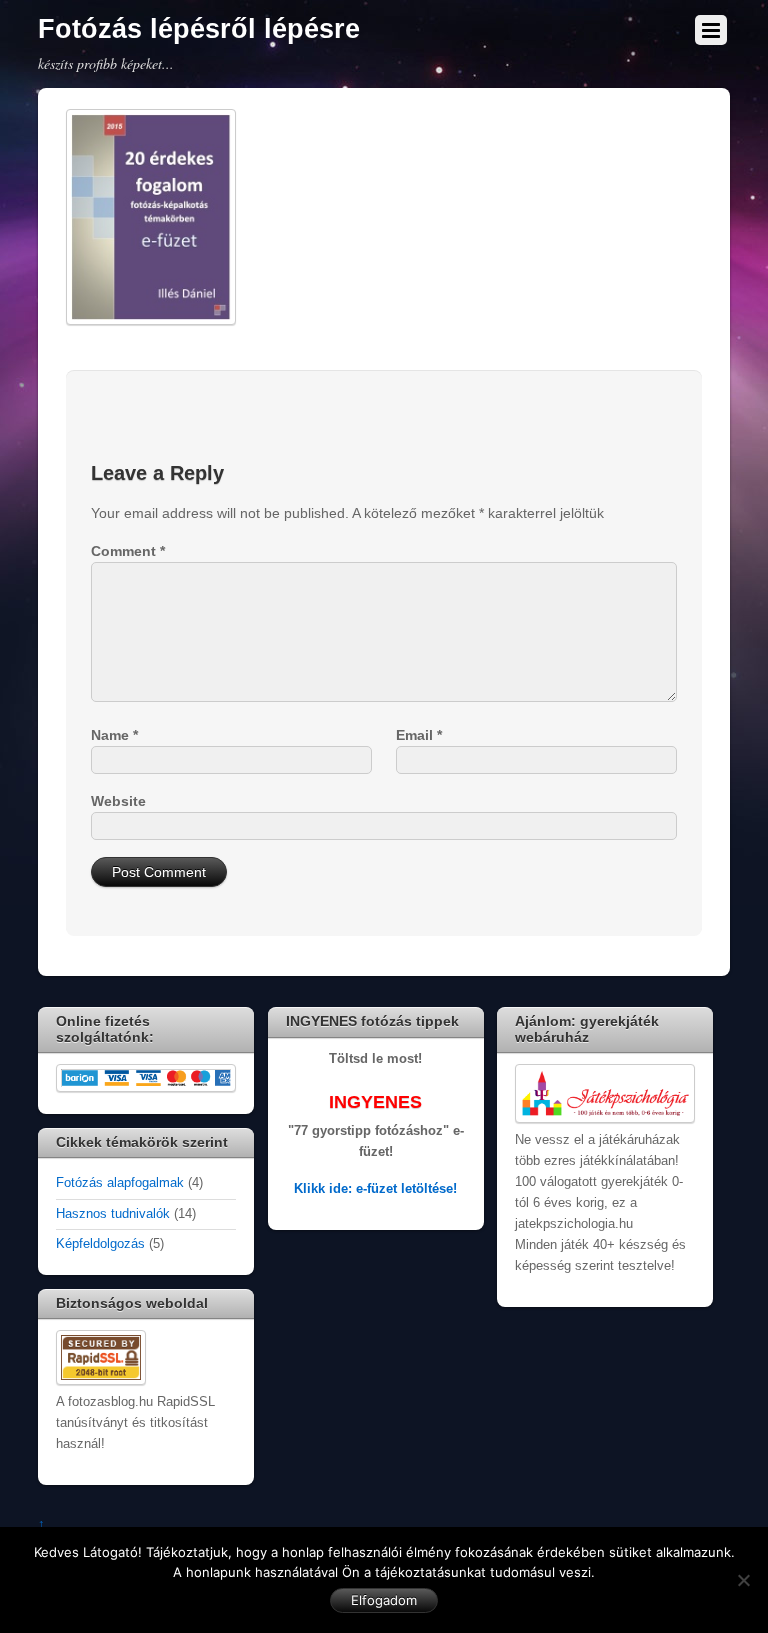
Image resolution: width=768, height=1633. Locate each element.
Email (419, 735)
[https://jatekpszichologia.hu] (605, 1119)
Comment (128, 551)
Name (114, 735)
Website (118, 801)
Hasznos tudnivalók (113, 1214)
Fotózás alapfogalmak (120, 1183)
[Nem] (743, 1580)
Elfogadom (384, 1600)
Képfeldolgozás (100, 1244)
